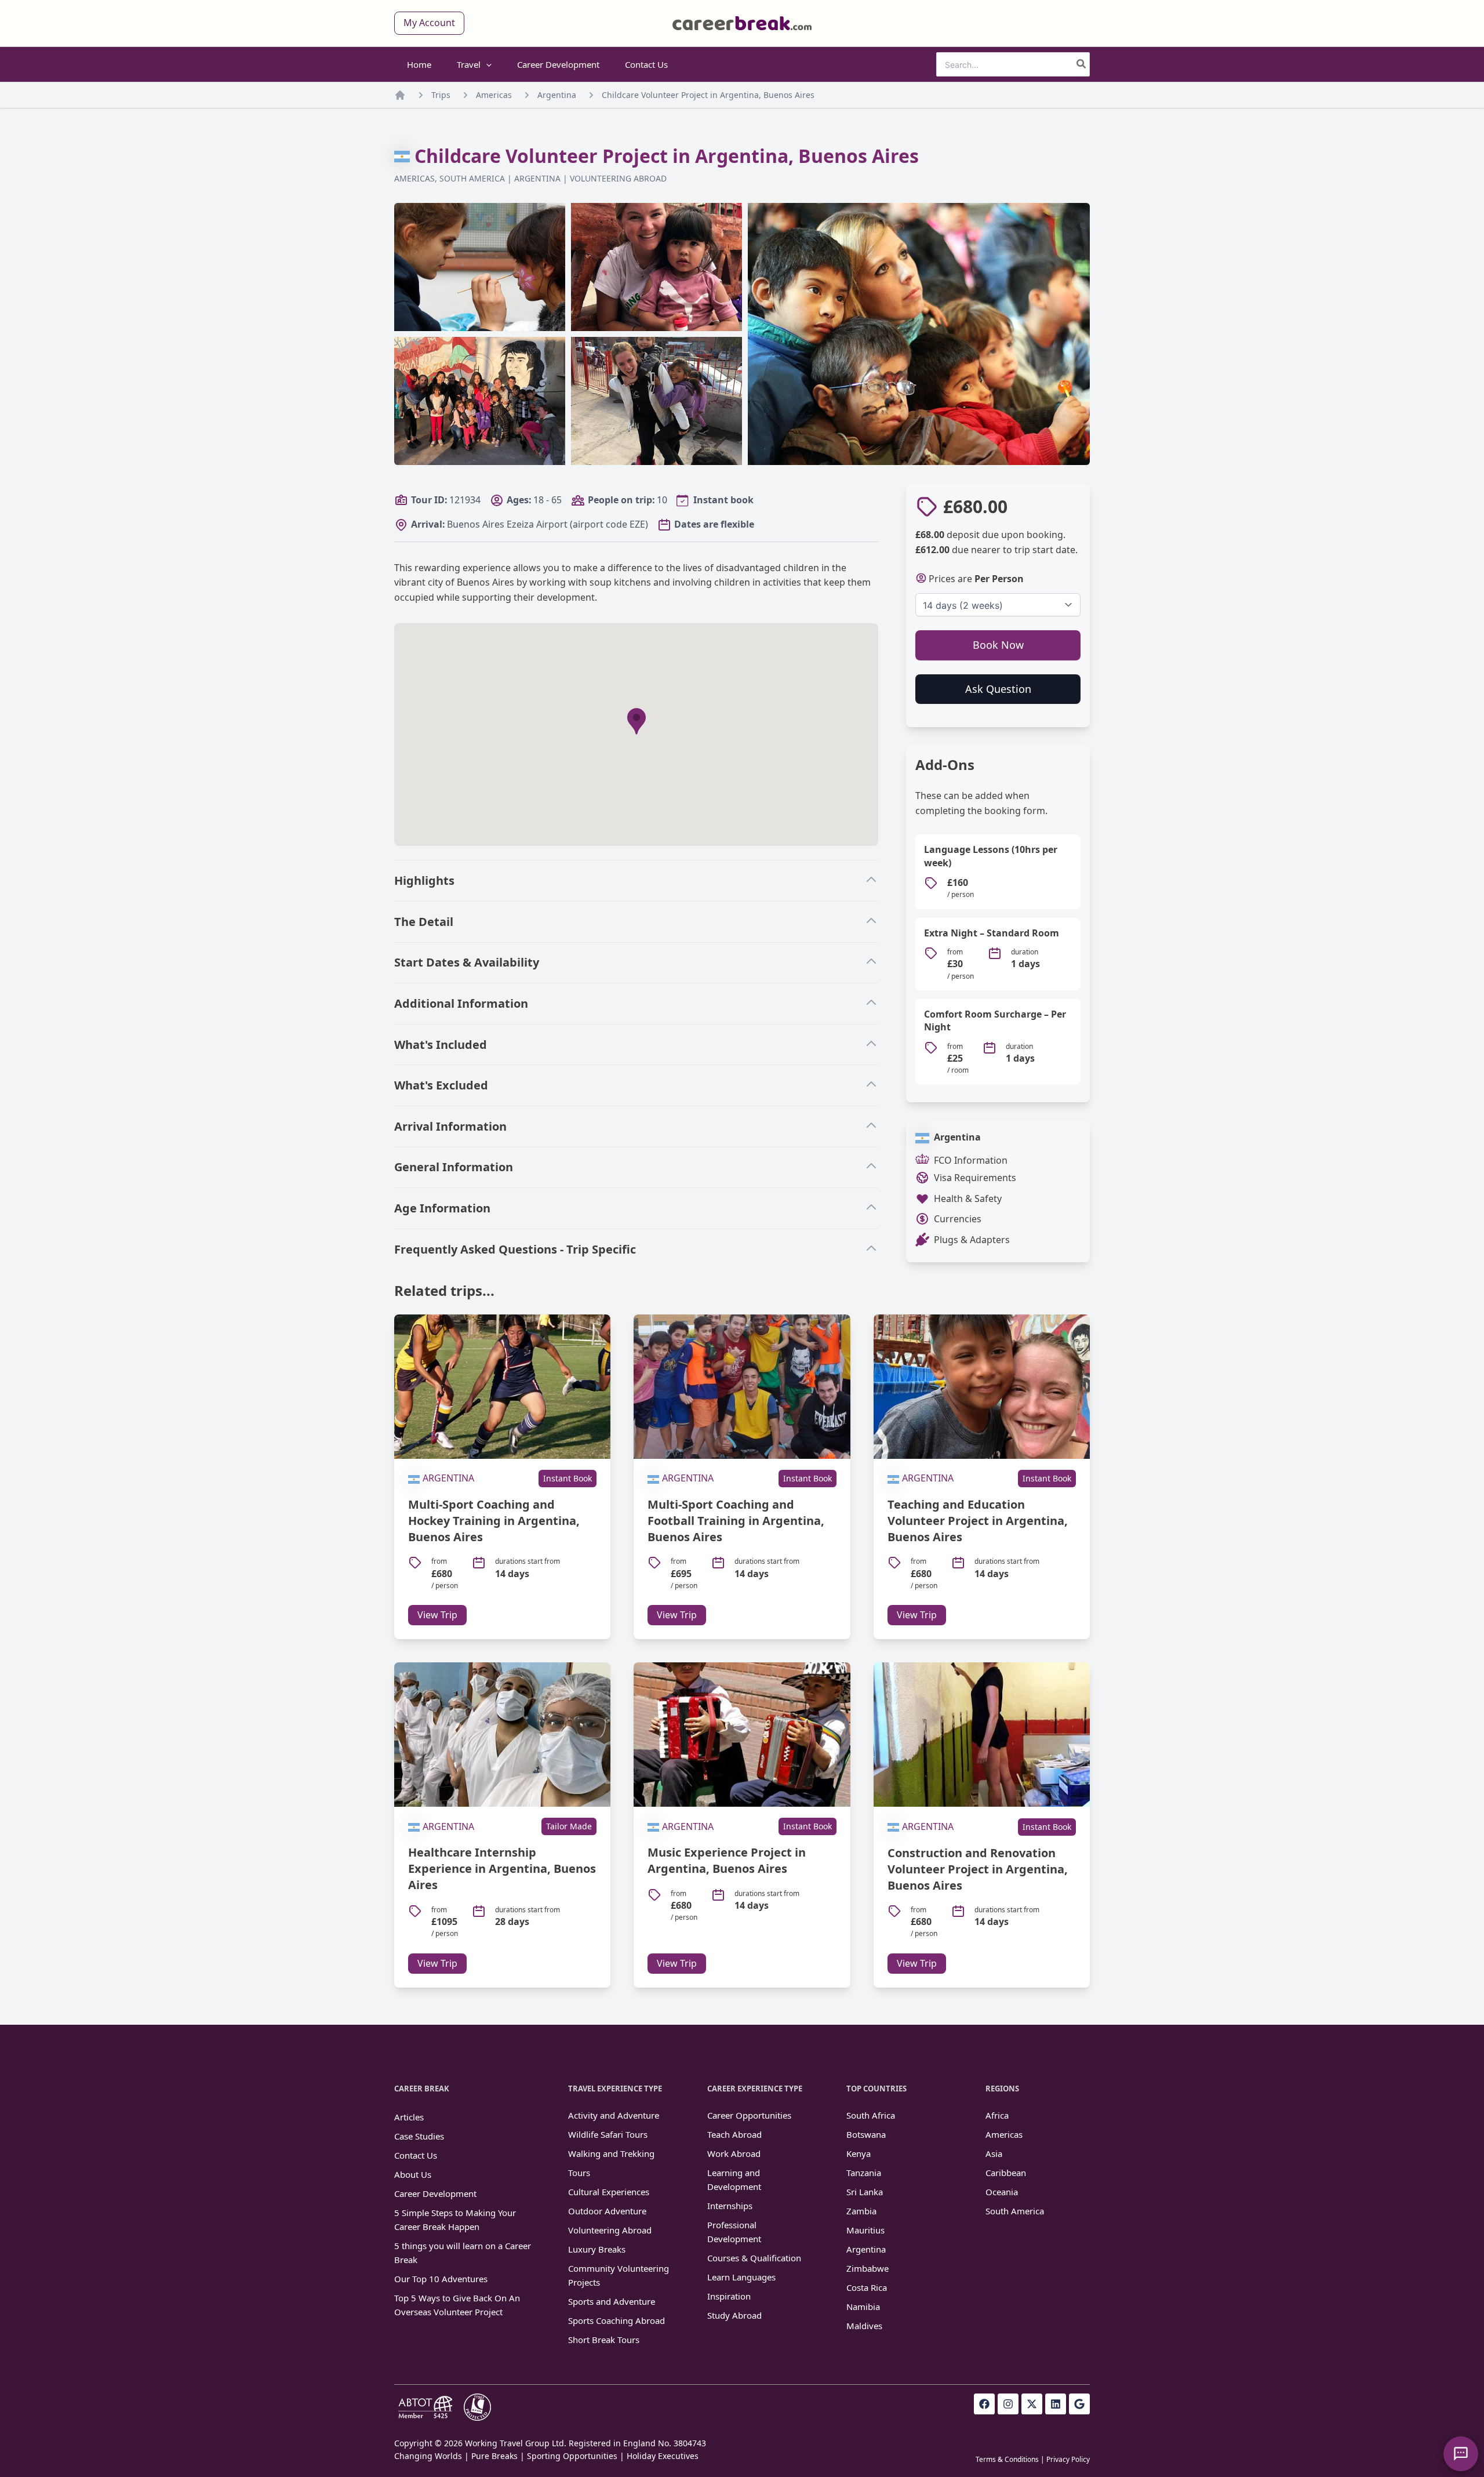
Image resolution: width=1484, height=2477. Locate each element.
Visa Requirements (975, 1178)
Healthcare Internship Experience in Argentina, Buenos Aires (502, 1868)
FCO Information (971, 1160)
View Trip (437, 1615)
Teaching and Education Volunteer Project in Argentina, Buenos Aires (978, 1521)
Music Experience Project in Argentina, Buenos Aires (727, 1860)
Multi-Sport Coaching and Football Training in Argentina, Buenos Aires (736, 1521)
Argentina (557, 95)
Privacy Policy (1068, 2459)
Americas (494, 95)
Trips (441, 95)
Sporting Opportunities (572, 2456)
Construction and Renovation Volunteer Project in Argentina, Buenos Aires (978, 1869)
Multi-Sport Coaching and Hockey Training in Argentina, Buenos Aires (494, 1521)
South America (472, 178)
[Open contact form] (1461, 2454)
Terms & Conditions (1007, 2459)
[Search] (1082, 64)
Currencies (958, 1219)
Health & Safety (968, 1198)
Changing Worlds (428, 2456)
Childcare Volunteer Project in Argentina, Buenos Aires (708, 95)
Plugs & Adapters (972, 1240)
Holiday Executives (663, 2456)
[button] (429, 23)
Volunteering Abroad (618, 178)
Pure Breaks (494, 2456)
